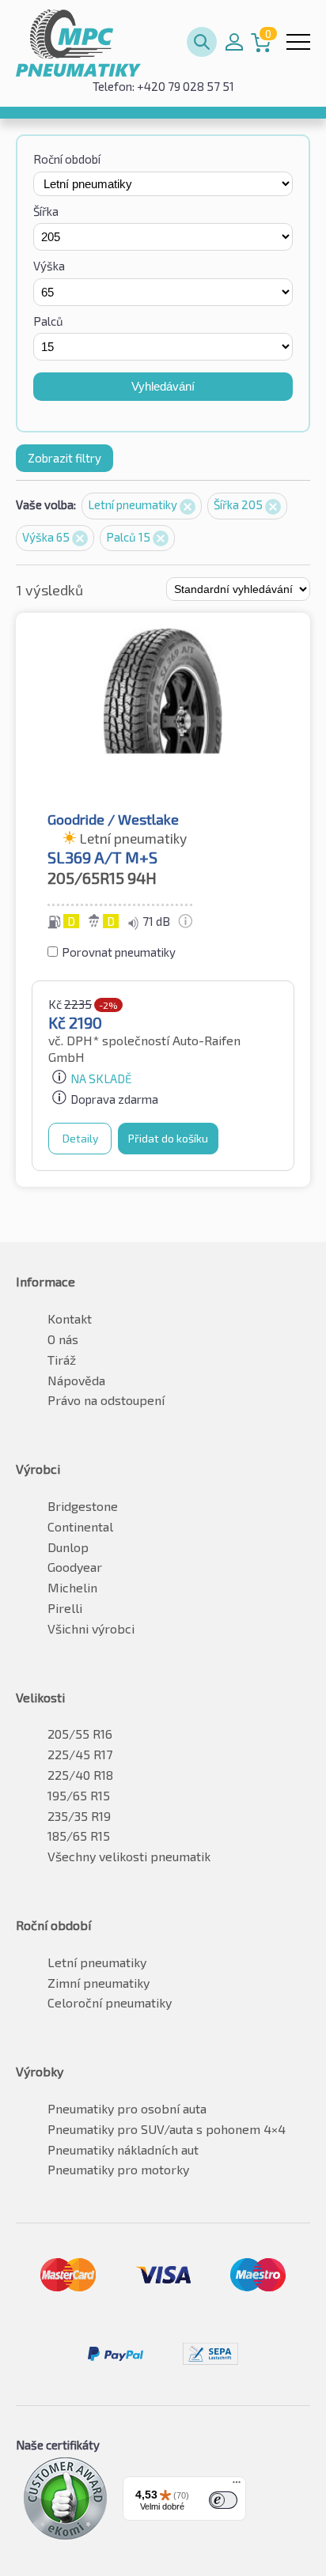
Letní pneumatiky (134, 504)
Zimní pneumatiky (99, 1983)
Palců (48, 321)
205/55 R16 (80, 1734)
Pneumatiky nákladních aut (123, 2149)
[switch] (223, 2500)
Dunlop (68, 1547)
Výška (49, 266)
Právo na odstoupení (106, 1400)
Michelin (72, 1587)
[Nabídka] (237, 2486)
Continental (80, 1526)
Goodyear (75, 1567)
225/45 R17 (80, 1754)
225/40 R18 (80, 1775)
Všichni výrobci (91, 1628)
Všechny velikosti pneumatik (129, 1856)
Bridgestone (83, 1506)
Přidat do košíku (168, 1138)
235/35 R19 (79, 1816)
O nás (63, 1339)
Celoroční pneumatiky (110, 2002)
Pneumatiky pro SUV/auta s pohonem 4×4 (167, 2129)
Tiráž (62, 1360)
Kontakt (70, 1318)
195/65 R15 (79, 1795)
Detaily (80, 1138)
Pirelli (65, 1608)
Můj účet (234, 42)
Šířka (46, 211)
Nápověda (76, 1380)
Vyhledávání (163, 386)
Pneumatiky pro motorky (118, 2169)
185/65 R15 (79, 1836)
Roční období (67, 159)
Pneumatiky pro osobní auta (127, 2108)
